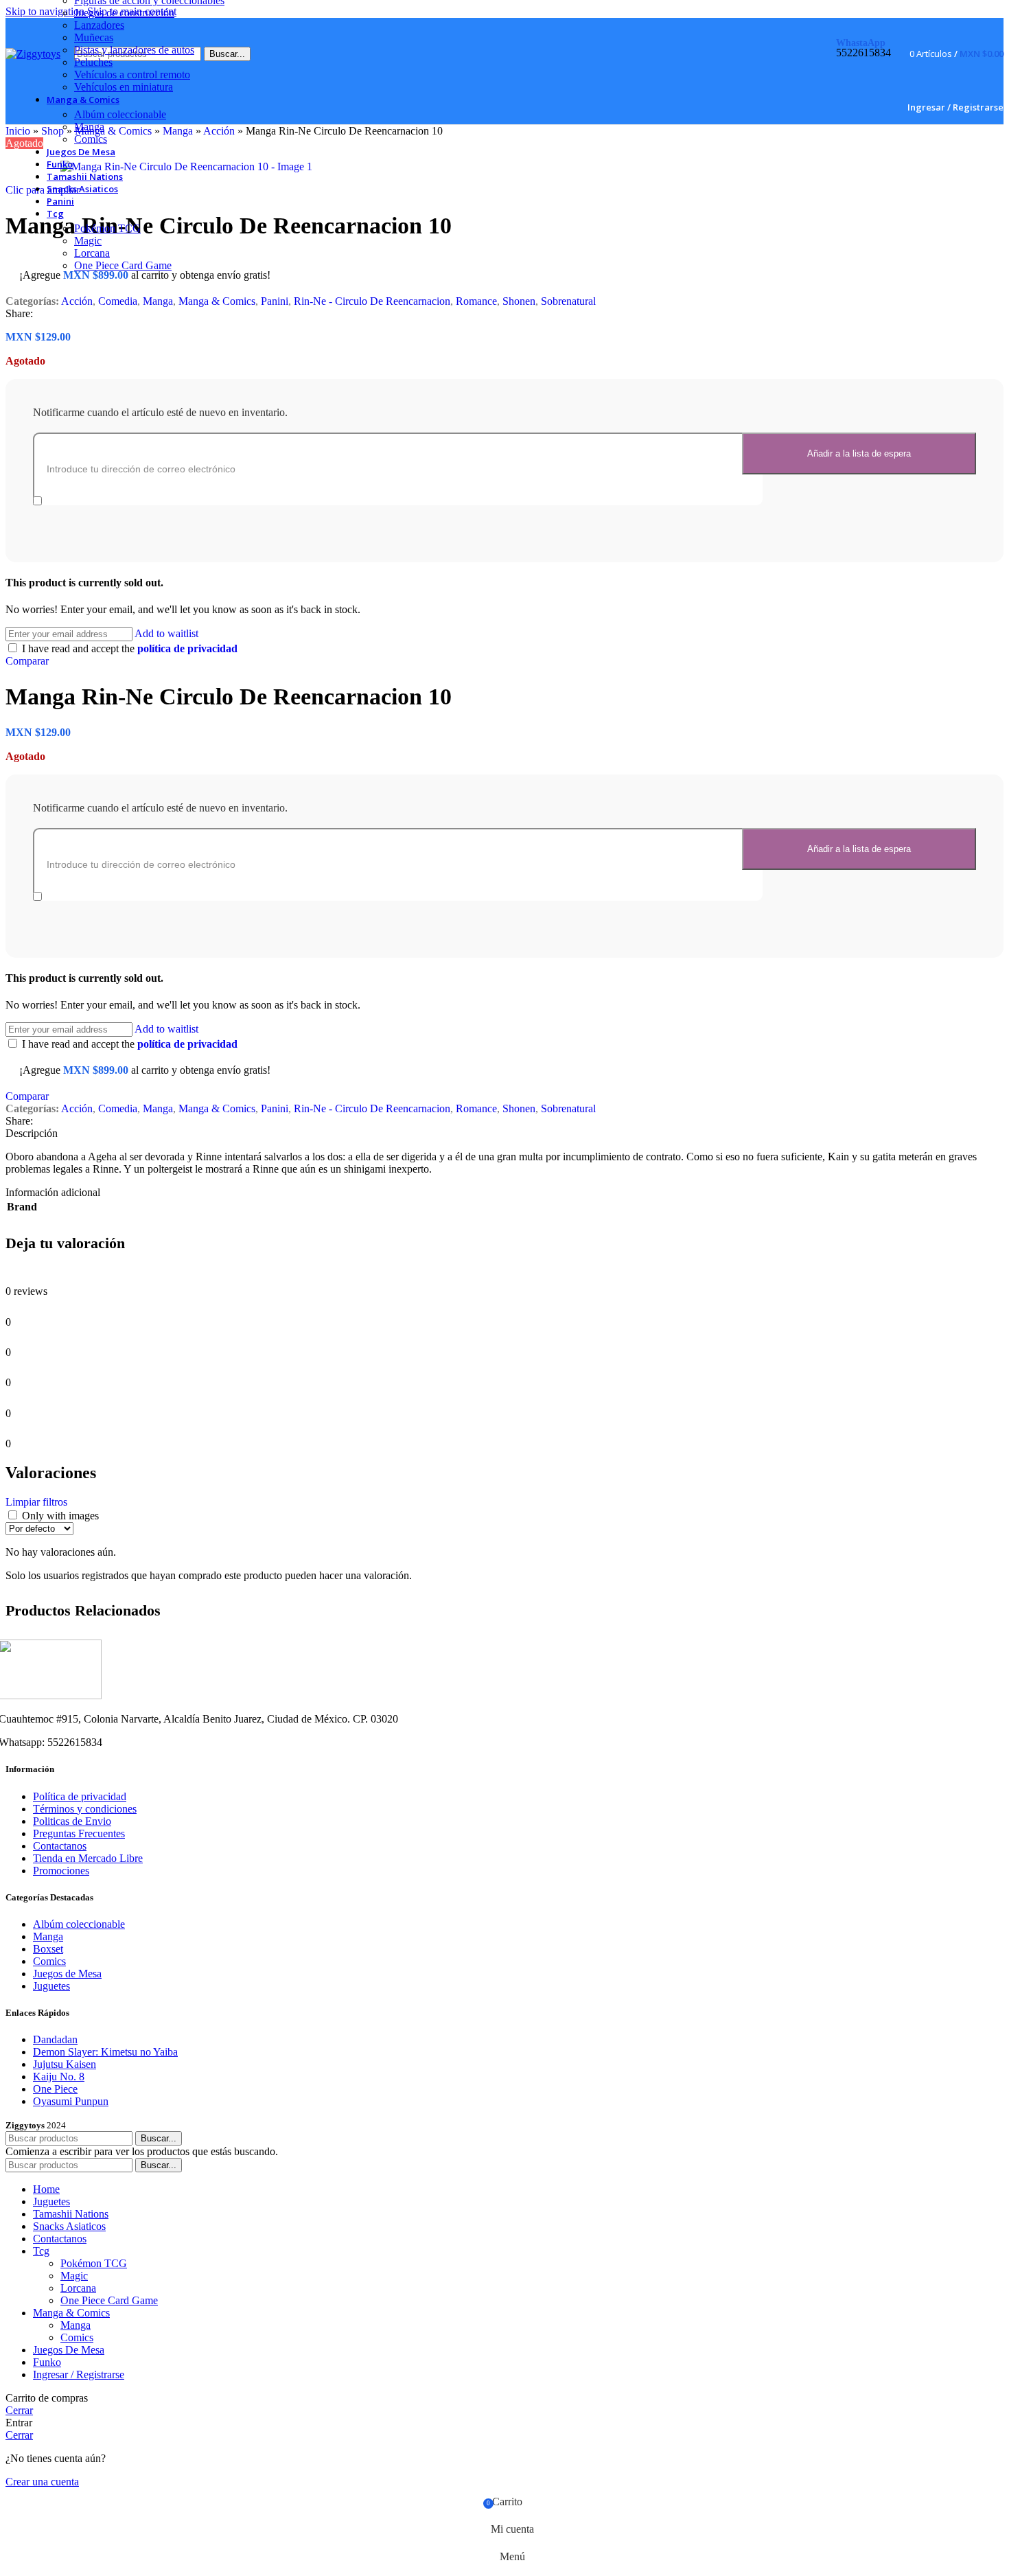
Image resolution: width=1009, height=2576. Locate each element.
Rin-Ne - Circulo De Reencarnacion (372, 301)
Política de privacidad (80, 1796)
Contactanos (60, 1846)
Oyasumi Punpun (71, 2101)
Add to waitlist (166, 633)
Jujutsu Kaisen (65, 2064)
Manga (89, 127)
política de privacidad (187, 648)
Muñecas (94, 37)
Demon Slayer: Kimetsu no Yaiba (105, 2052)
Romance (476, 301)
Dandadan (55, 2039)
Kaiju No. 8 (59, 2077)
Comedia (118, 301)
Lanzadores (99, 25)
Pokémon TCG (107, 228)
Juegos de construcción (124, 13)
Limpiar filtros (36, 1502)
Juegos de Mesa (67, 1974)
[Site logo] (33, 54)
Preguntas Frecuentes (79, 1833)
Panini (275, 301)
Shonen (519, 301)
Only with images (60, 1516)
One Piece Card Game (123, 265)
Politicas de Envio (72, 1821)
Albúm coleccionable (120, 114)
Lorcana (92, 253)
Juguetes (51, 1986)
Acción (77, 301)
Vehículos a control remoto (132, 74)
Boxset (48, 1949)
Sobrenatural (568, 301)
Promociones (61, 1871)
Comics (91, 139)
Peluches (93, 62)
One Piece (55, 2089)
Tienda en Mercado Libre (88, 1858)
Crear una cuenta (42, 2482)
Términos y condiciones (85, 1809)
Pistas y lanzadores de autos (134, 50)
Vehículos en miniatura (124, 87)
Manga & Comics (217, 301)
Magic (88, 241)
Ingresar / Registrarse (79, 2374)
